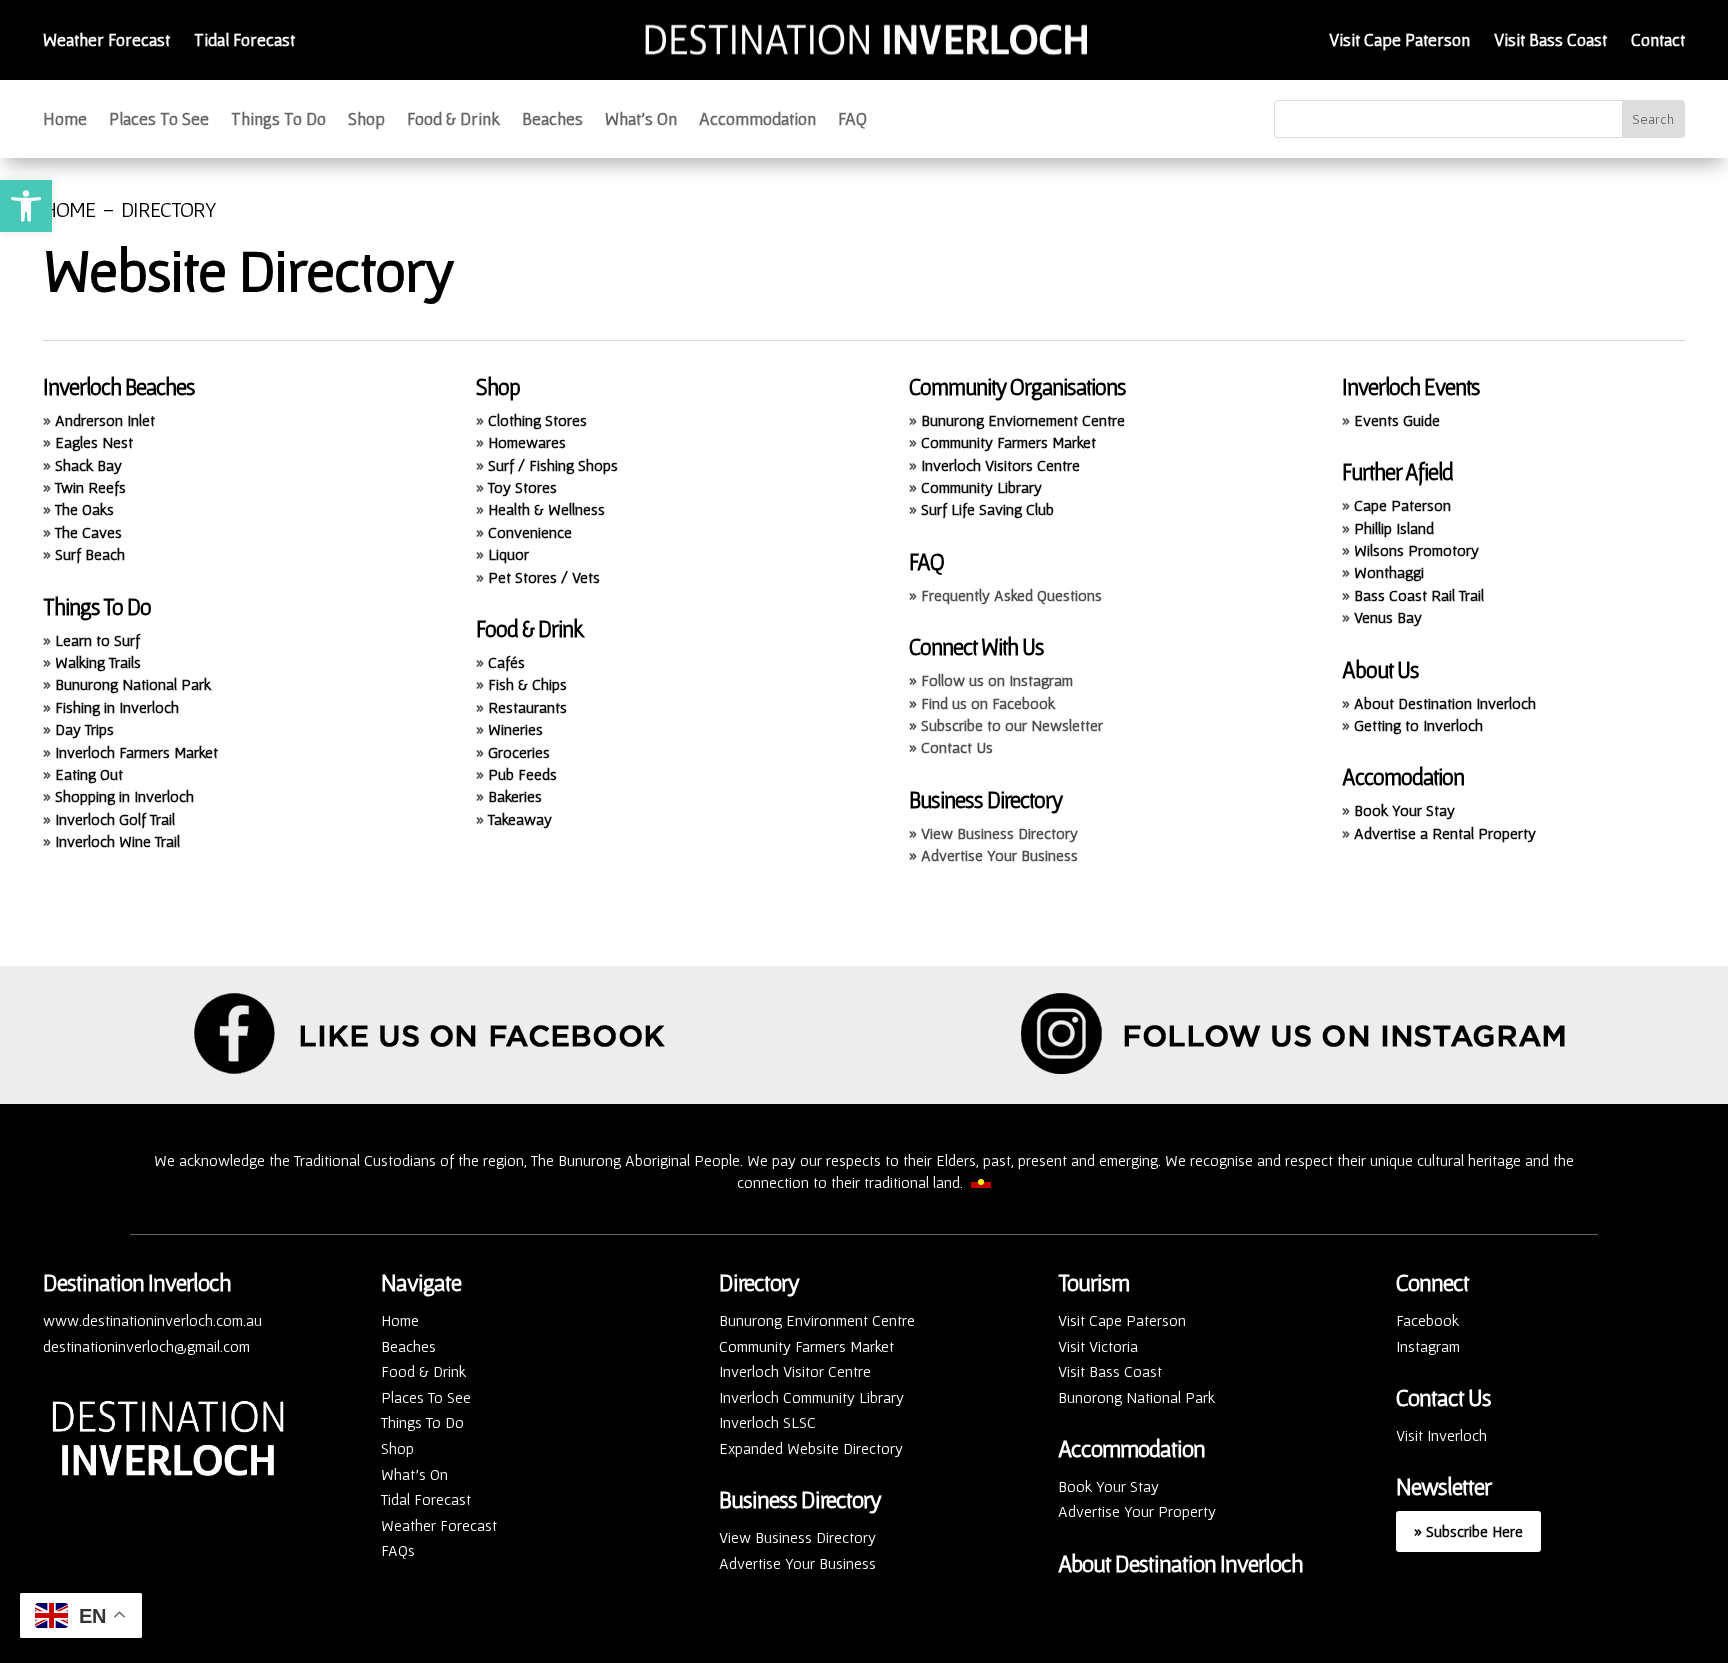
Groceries (519, 752)
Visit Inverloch (1441, 1435)
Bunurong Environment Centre (817, 1320)
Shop (366, 120)
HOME (69, 209)
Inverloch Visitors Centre (1000, 465)
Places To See (159, 120)
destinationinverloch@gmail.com (146, 1346)
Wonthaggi (1389, 572)
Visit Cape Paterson (1399, 39)
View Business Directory (797, 1537)
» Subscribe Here (1468, 1531)
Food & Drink (453, 120)
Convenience (530, 532)
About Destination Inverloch (1445, 703)
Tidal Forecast (244, 39)
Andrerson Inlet (105, 420)
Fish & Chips (527, 684)
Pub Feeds (522, 774)
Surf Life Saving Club (987, 509)
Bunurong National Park (133, 684)
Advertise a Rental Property (1445, 833)
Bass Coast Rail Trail (1419, 595)
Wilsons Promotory (1416, 550)
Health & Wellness (546, 509)
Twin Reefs (90, 487)
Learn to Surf (97, 640)
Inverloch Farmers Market (136, 752)
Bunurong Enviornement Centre (1023, 420)
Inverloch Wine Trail (117, 841)
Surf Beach (90, 554)
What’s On (641, 120)
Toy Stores (522, 487)
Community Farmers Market (1008, 442)
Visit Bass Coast (1550, 39)
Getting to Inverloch (1418, 725)
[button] (26, 206)
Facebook (1427, 1320)
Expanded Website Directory (811, 1448)
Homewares (527, 442)
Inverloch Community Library (811, 1397)
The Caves (88, 532)
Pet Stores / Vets (544, 577)
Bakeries (515, 796)
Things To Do (278, 120)
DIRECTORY (168, 209)
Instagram (1428, 1346)
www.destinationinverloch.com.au (152, 1320)
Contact (1658, 39)
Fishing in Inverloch (117, 707)
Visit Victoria (1098, 1346)
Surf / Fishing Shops (553, 465)
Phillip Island (1394, 528)
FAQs (398, 1550)
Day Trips (84, 729)
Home (65, 120)
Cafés (506, 662)
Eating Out (89, 774)
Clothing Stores (537, 420)
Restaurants (527, 707)
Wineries (515, 729)
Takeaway (520, 819)
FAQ (852, 120)
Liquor (508, 554)
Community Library (981, 487)
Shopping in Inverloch (124, 796)
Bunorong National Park (1136, 1397)
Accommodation (757, 120)
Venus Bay (1388, 617)
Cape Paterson (1402, 505)
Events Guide (1397, 420)
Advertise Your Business (797, 1563)
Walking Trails (98, 662)
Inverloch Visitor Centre (795, 1371)
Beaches (552, 120)
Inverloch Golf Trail (115, 819)
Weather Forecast (106, 39)
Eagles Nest (94, 442)
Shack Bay (88, 465)
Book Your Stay (1404, 810)
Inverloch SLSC (767, 1422)
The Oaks (84, 509)
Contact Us (1443, 1397)
